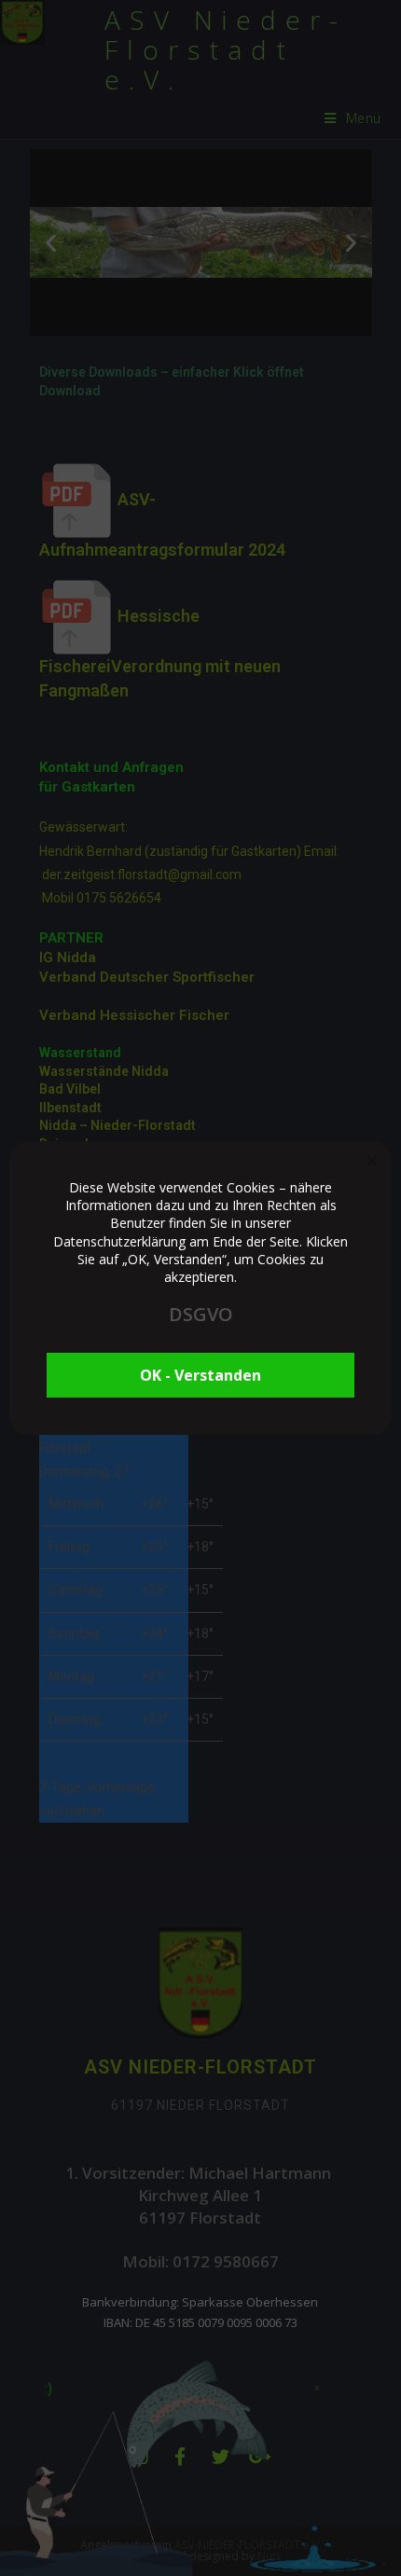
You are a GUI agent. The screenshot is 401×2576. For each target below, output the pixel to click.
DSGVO (201, 1314)
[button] (372, 1161)
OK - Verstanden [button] (200, 1375)
